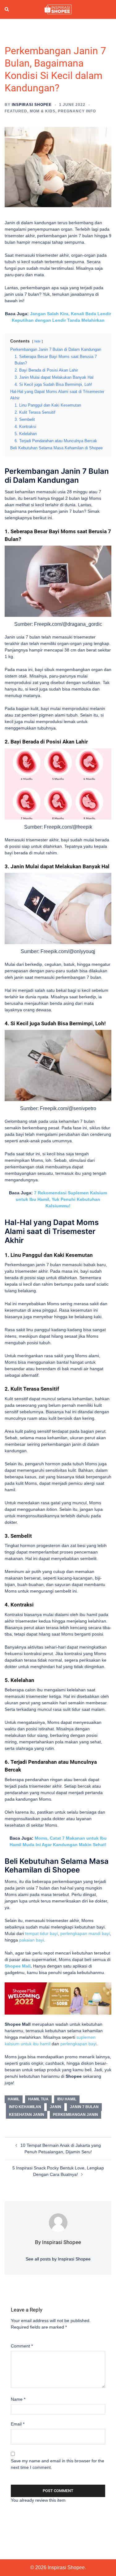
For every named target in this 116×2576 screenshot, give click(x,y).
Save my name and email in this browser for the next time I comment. (58, 2464)
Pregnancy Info (77, 111)
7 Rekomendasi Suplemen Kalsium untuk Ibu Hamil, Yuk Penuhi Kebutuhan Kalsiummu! (61, 1199)
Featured (16, 111)
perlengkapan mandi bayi (85, 1933)
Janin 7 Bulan (84, 2107)
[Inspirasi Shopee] (58, 9)
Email (18, 2424)
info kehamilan (25, 2107)
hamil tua (38, 2099)
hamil (14, 2099)
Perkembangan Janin (75, 2115)
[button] (7, 10)
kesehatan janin (27, 2115)
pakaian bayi (32, 1940)
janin (56, 2107)
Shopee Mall (18, 1966)
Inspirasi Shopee (32, 105)
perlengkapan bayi (78, 2044)
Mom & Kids (43, 111)
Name (18, 2399)
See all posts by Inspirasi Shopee (58, 2259)
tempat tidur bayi (41, 1933)
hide (37, 341)
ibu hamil (67, 2099)
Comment (22, 2346)
